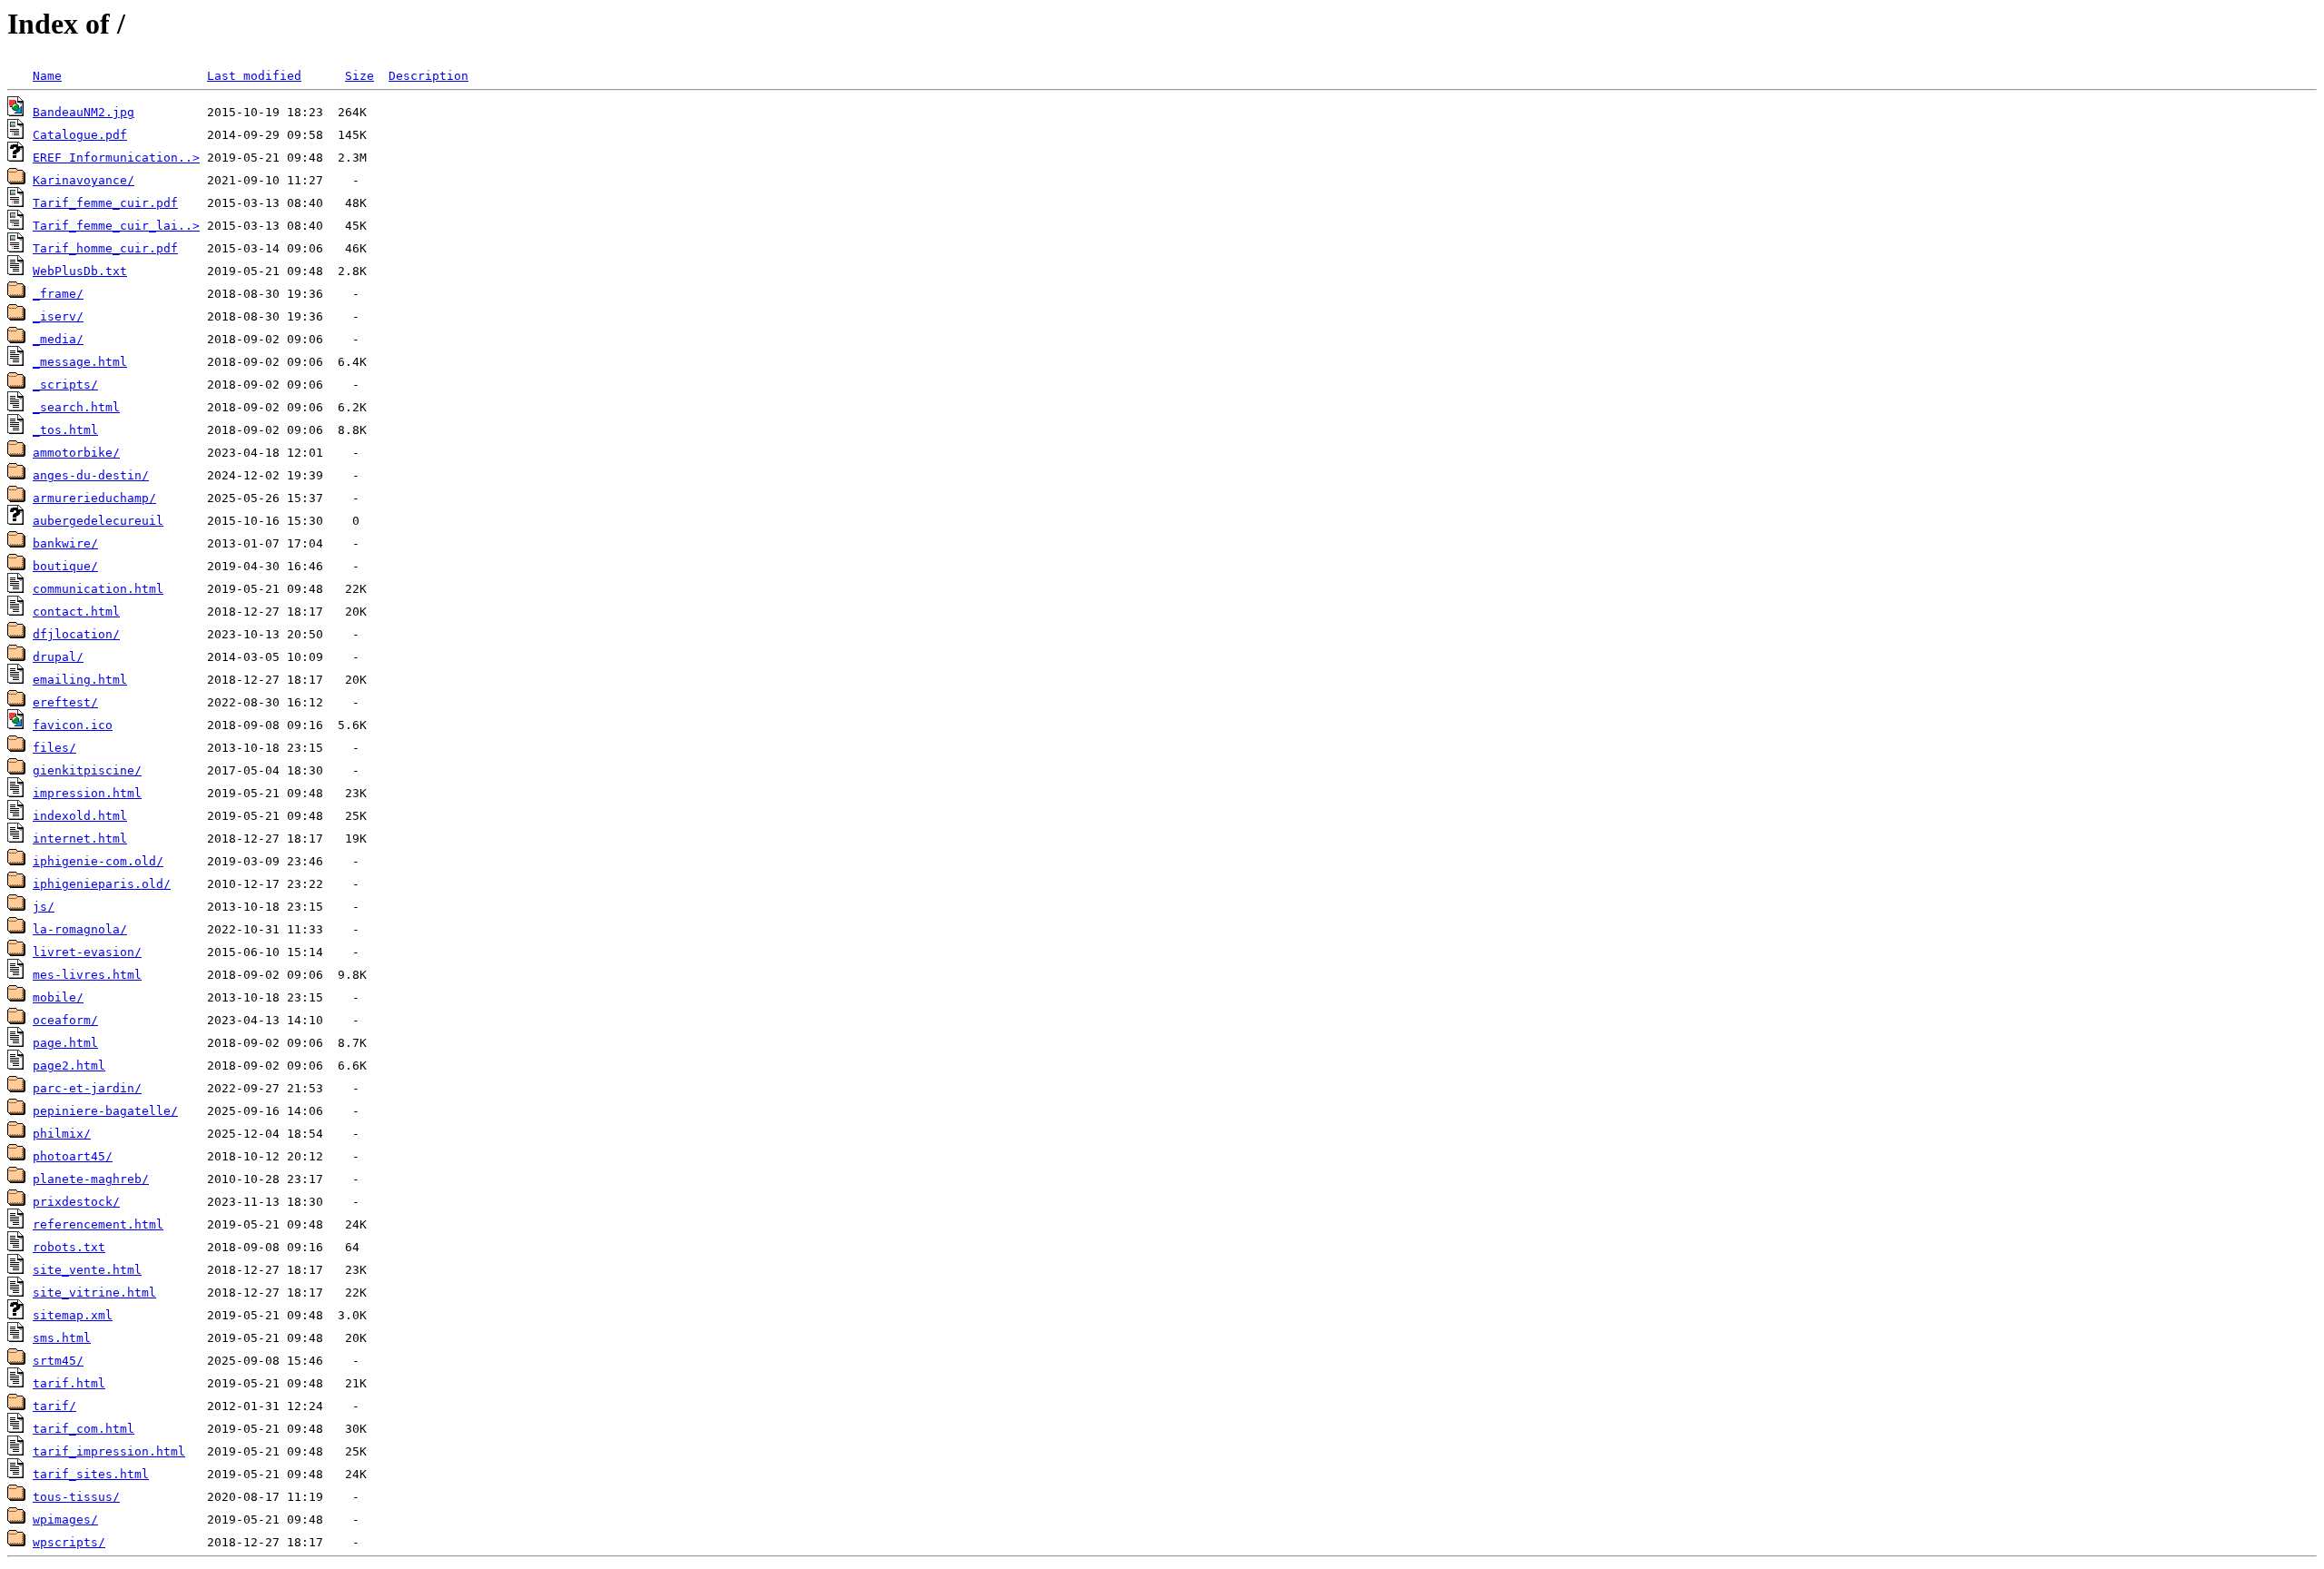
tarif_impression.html (109, 1451)
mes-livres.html (87, 975)
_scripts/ (65, 385)
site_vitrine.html (94, 1293)
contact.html (76, 612)
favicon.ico (73, 725)
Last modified (254, 76)
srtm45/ (58, 1361)
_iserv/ (58, 316)
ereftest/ (65, 702)
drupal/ (58, 657)
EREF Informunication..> (116, 158)
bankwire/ (65, 543)
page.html (65, 1043)
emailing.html (80, 680)
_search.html (76, 407)
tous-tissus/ (76, 1497)
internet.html (80, 839)
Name (47, 76)
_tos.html (65, 430)
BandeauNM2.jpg (84, 112)
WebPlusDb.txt (80, 271)
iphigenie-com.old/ (98, 861)
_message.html (80, 362)
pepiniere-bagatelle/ (105, 1111)
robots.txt (69, 1247)
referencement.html (98, 1224)
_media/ (58, 339)
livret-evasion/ (87, 952)
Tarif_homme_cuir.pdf (105, 248)
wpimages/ (65, 1520)
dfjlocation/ (76, 634)
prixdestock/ (76, 1202)
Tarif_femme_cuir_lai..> (116, 226)
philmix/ (62, 1134)
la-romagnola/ (80, 929)
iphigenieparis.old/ (102, 884)
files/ (54, 748)
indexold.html (80, 816)
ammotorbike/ (76, 453)
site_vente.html (87, 1270)
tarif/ (54, 1406)
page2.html (69, 1066)
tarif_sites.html (91, 1474)
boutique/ (65, 566)
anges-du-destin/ (91, 475)
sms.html (62, 1338)
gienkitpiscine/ (87, 770)
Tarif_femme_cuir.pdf (105, 203)
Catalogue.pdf (80, 135)
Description (428, 76)
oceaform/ (65, 1020)
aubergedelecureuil (98, 521)
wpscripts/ (69, 1542)
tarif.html (69, 1383)
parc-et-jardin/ (87, 1088)
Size (359, 76)
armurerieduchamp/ (94, 498)
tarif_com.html (84, 1429)
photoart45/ (73, 1156)
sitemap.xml (73, 1315)
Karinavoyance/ (84, 180)
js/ (44, 907)
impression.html (87, 793)
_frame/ (58, 294)
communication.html (98, 589)
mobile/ (58, 997)
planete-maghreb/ (91, 1179)
